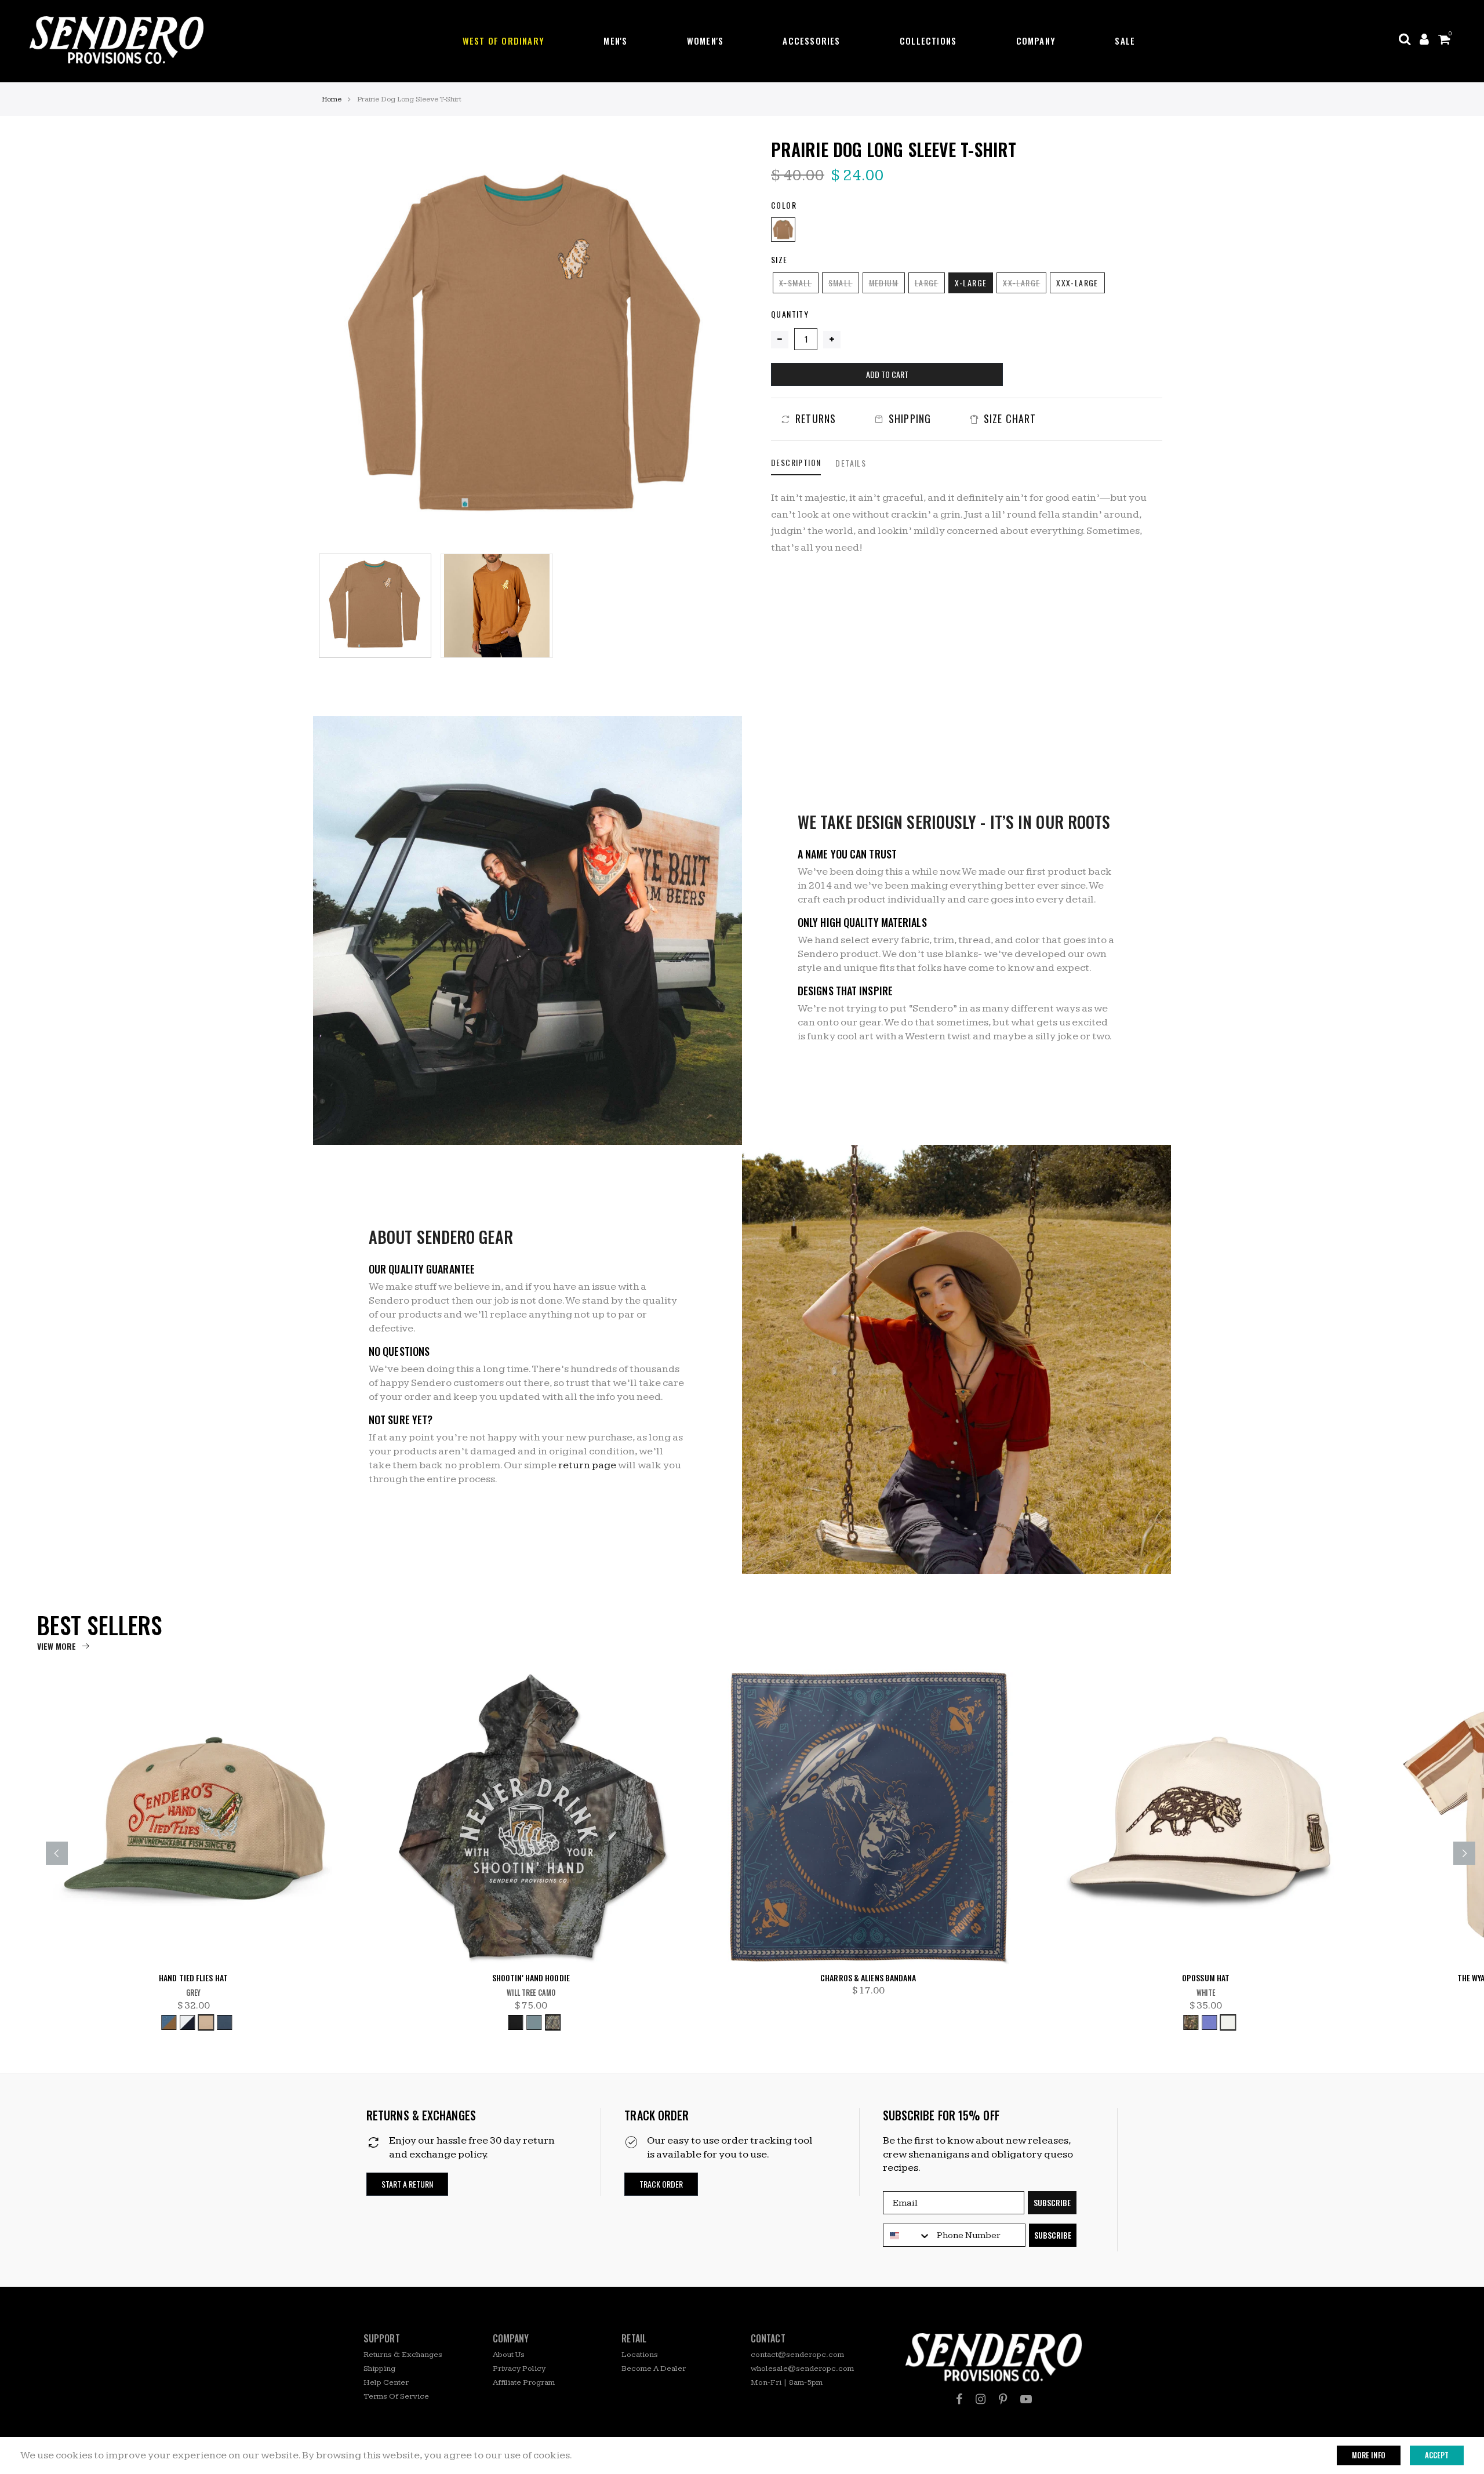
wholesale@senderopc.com (802, 2369)
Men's (615, 41)
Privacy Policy (519, 2369)
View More (57, 1646)
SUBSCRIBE (1052, 2202)
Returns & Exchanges (403, 2355)
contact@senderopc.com (797, 2355)
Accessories (811, 41)
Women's (705, 41)
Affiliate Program (524, 2382)
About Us (509, 2355)
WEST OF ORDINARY (503, 41)
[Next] (714, 343)
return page (587, 1465)
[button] (407, 2184)
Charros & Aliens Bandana (868, 1978)
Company (1036, 41)
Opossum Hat (1206, 1978)
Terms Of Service (396, 2396)
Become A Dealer (654, 2369)
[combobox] (907, 2236)
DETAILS (851, 463)
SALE (1125, 41)
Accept (1437, 2455)
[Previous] (342, 343)
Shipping (379, 2369)
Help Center (386, 2382)
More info (1369, 2455)
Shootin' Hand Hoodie (531, 1978)
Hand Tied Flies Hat (193, 1978)
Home (332, 99)
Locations (640, 2355)
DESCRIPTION (796, 462)
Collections (928, 41)
